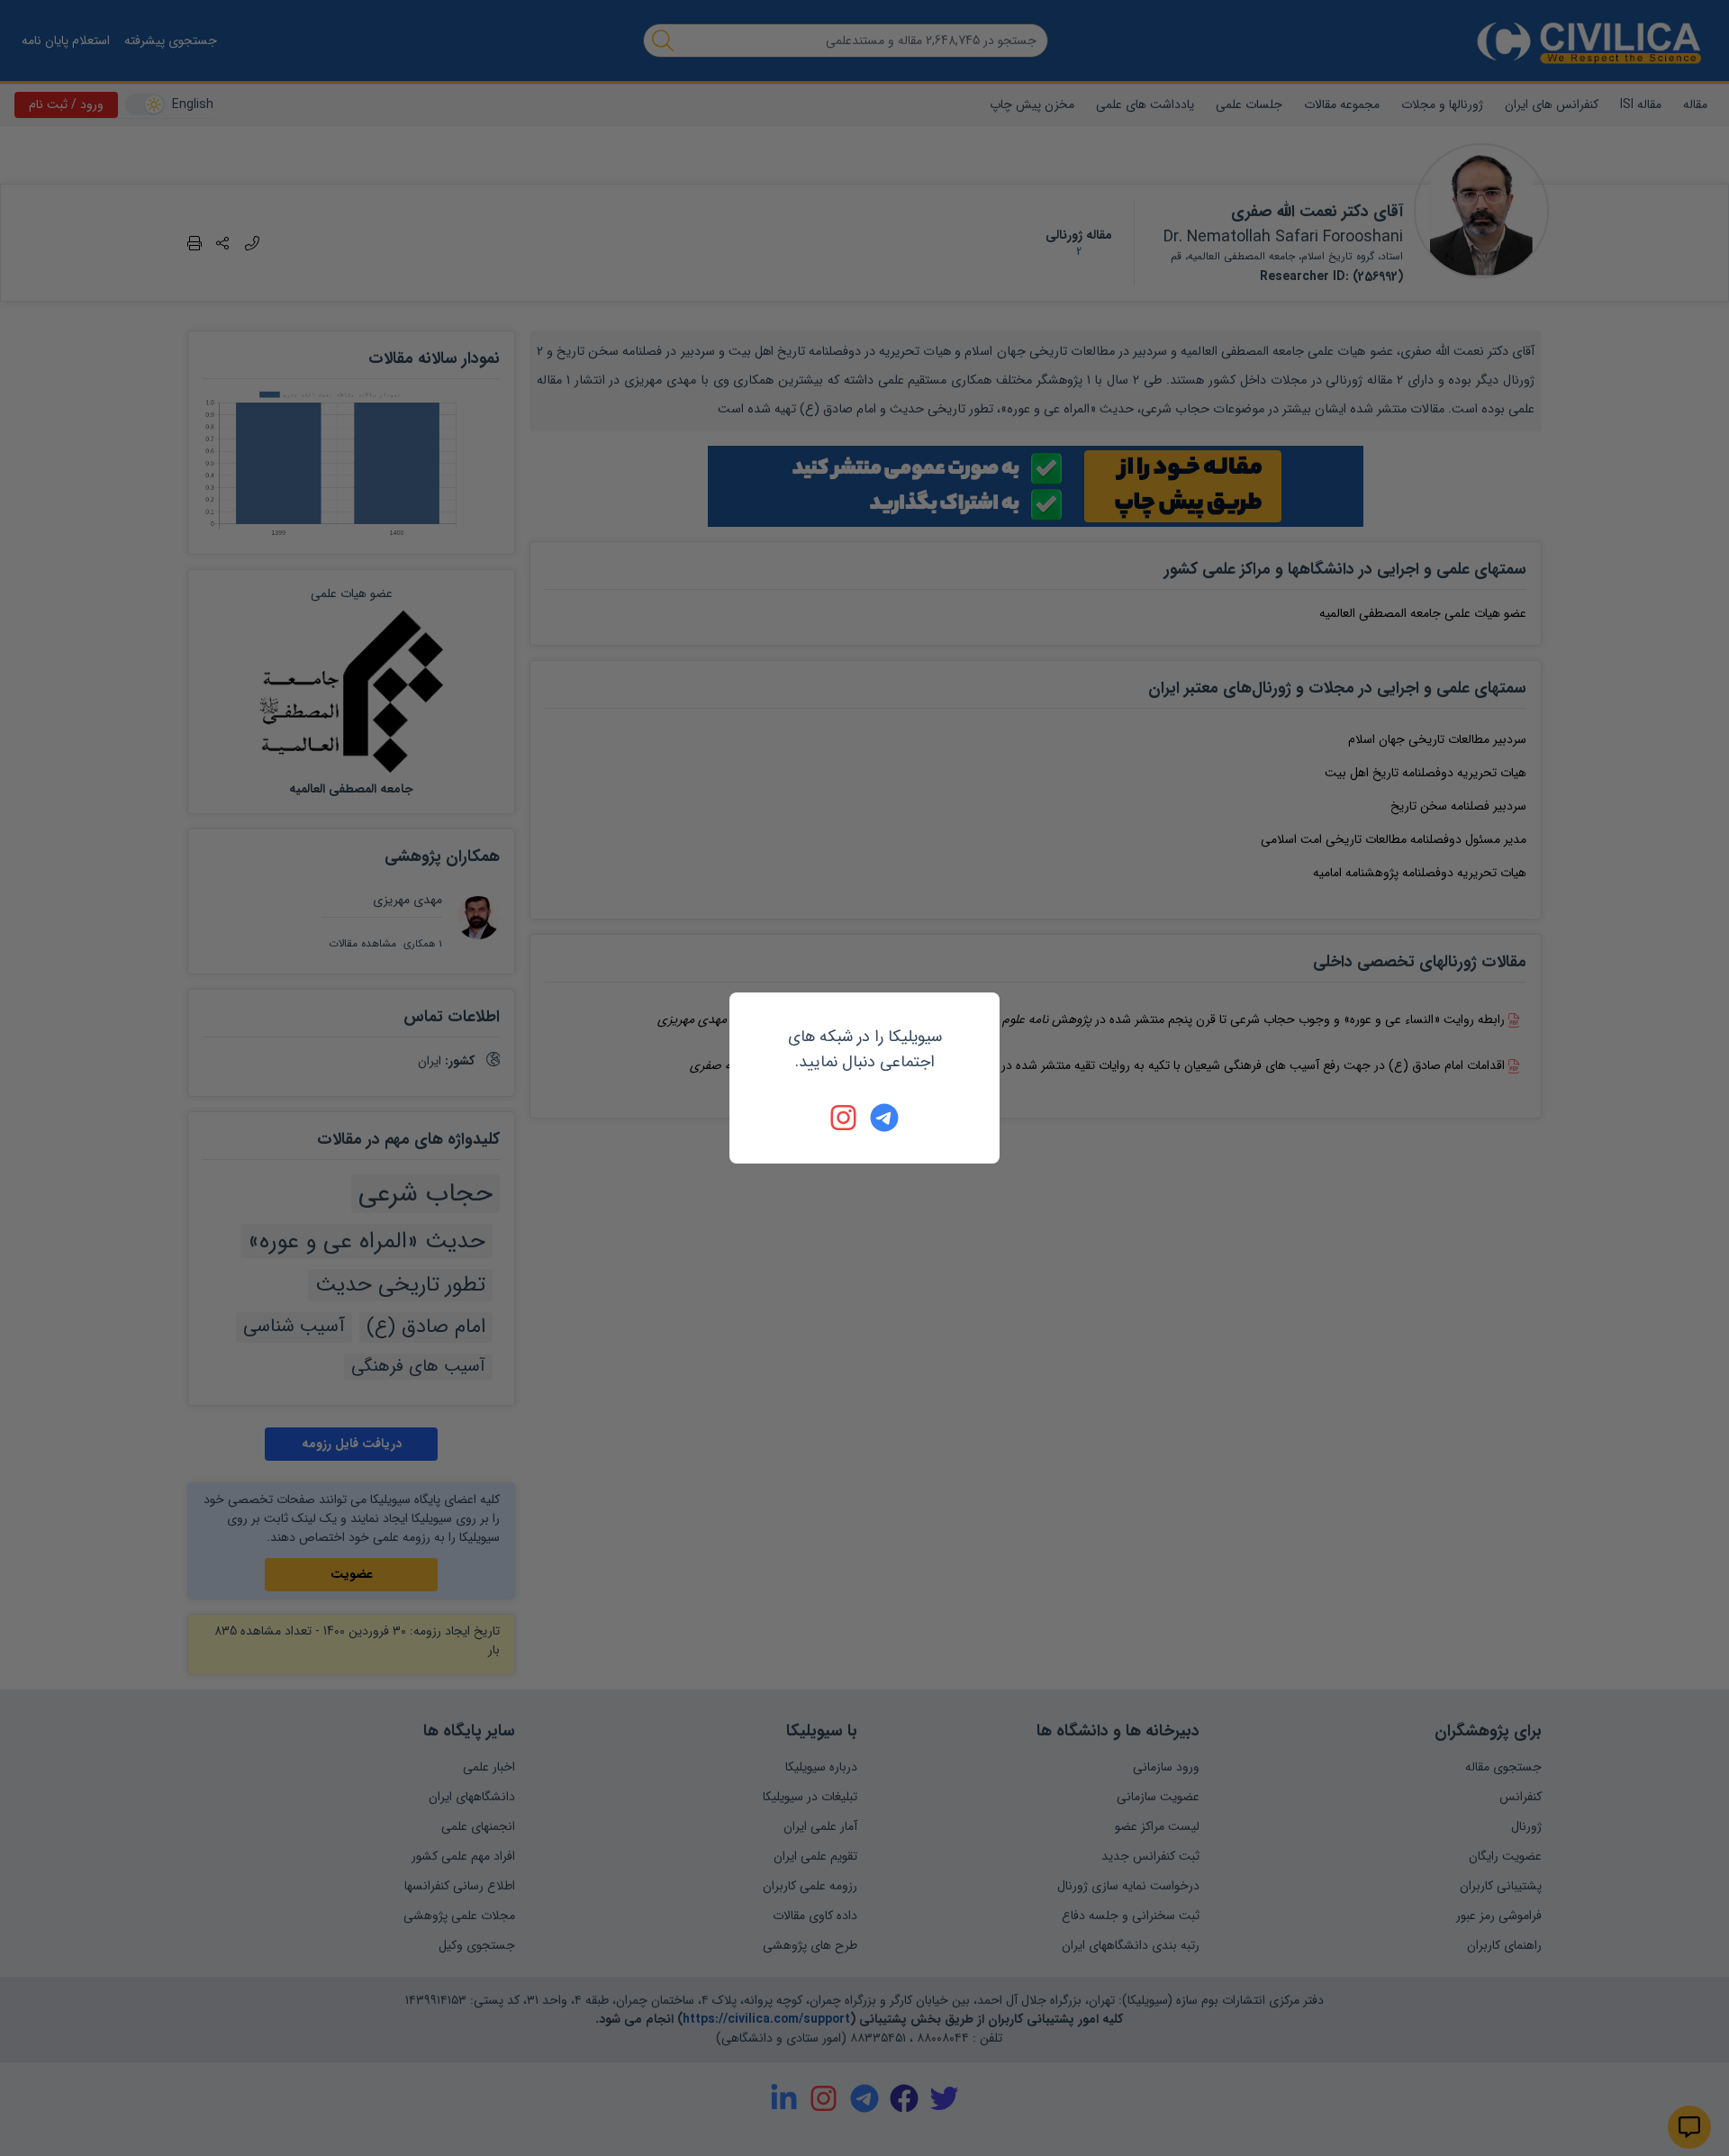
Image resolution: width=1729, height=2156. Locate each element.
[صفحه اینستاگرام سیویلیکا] (845, 1118)
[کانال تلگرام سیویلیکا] (884, 1118)
